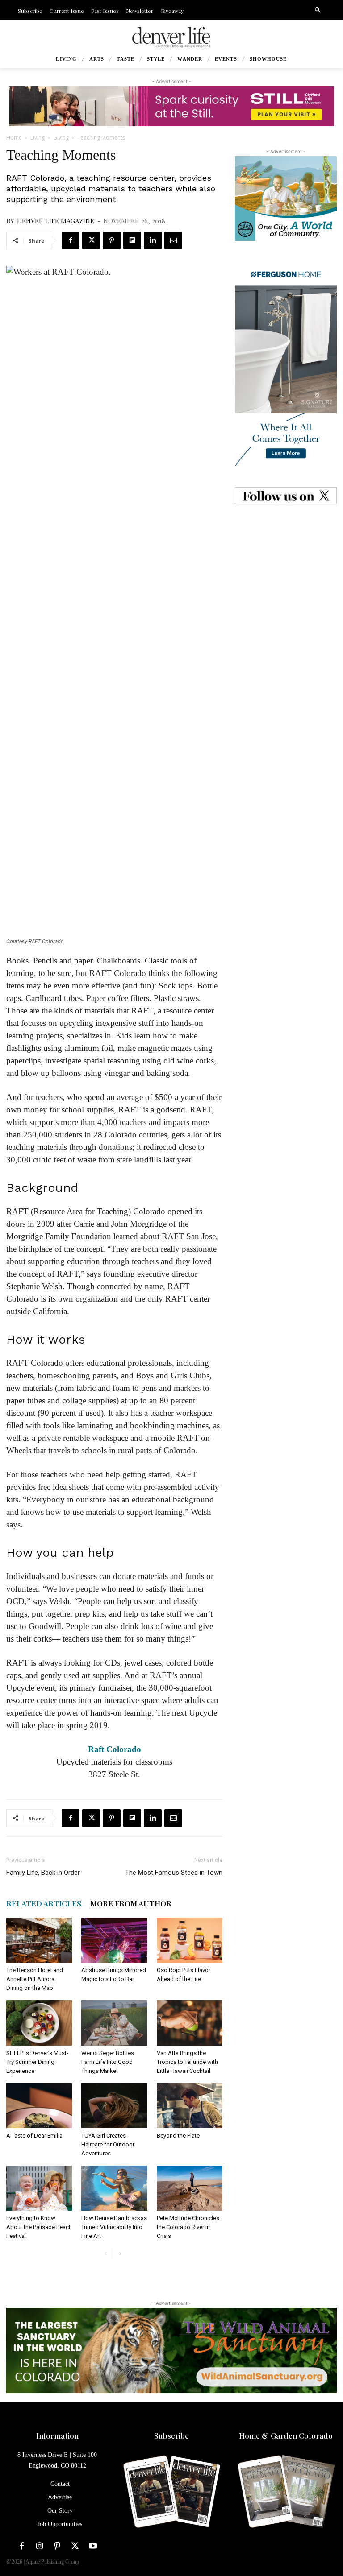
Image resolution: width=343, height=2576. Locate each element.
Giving (61, 138)
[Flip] (132, 240)
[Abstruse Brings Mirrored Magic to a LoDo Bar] (114, 1940)
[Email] (173, 240)
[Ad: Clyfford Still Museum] (171, 106)
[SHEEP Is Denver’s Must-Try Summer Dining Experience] (39, 2023)
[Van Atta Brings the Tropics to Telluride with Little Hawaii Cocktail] (190, 2023)
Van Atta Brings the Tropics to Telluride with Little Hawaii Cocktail (187, 2062)
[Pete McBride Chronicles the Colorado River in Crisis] (190, 2188)
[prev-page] (106, 2254)
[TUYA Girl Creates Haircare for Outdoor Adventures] (114, 2106)
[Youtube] (93, 2546)
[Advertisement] (286, 570)
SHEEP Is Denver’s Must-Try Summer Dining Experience (37, 2062)
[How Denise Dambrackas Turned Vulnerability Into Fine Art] (114, 2188)
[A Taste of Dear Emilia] (39, 2106)
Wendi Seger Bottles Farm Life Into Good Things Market (108, 2062)
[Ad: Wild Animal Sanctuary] (171, 2351)
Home (14, 138)
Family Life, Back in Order (43, 1873)
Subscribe (171, 2435)
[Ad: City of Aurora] (286, 198)
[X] (91, 240)
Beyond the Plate (178, 2136)
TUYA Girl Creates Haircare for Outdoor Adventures (108, 2144)
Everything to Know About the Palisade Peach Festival (39, 2227)
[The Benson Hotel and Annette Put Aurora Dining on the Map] (39, 1940)
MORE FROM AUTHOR (131, 1903)
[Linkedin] (153, 240)
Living (38, 138)
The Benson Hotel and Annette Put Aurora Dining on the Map (35, 1979)
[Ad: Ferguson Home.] (286, 364)
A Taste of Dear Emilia (34, 2136)
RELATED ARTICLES (44, 1903)
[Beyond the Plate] (190, 2106)
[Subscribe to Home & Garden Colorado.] (286, 2492)
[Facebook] (71, 240)
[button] (318, 10)
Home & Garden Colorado (286, 2435)
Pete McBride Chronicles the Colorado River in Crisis (188, 2227)
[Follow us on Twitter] (286, 496)
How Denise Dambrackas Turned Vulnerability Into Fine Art (114, 2227)
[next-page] (120, 2254)
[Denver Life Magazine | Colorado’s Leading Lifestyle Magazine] (171, 37)
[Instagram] (39, 2546)
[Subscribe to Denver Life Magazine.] (171, 2492)
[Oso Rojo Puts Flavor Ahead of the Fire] (190, 1940)
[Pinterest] (112, 240)
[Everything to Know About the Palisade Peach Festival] (39, 2188)
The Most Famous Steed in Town (174, 1873)
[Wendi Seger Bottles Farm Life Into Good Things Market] (114, 2023)
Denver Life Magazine (56, 221)
